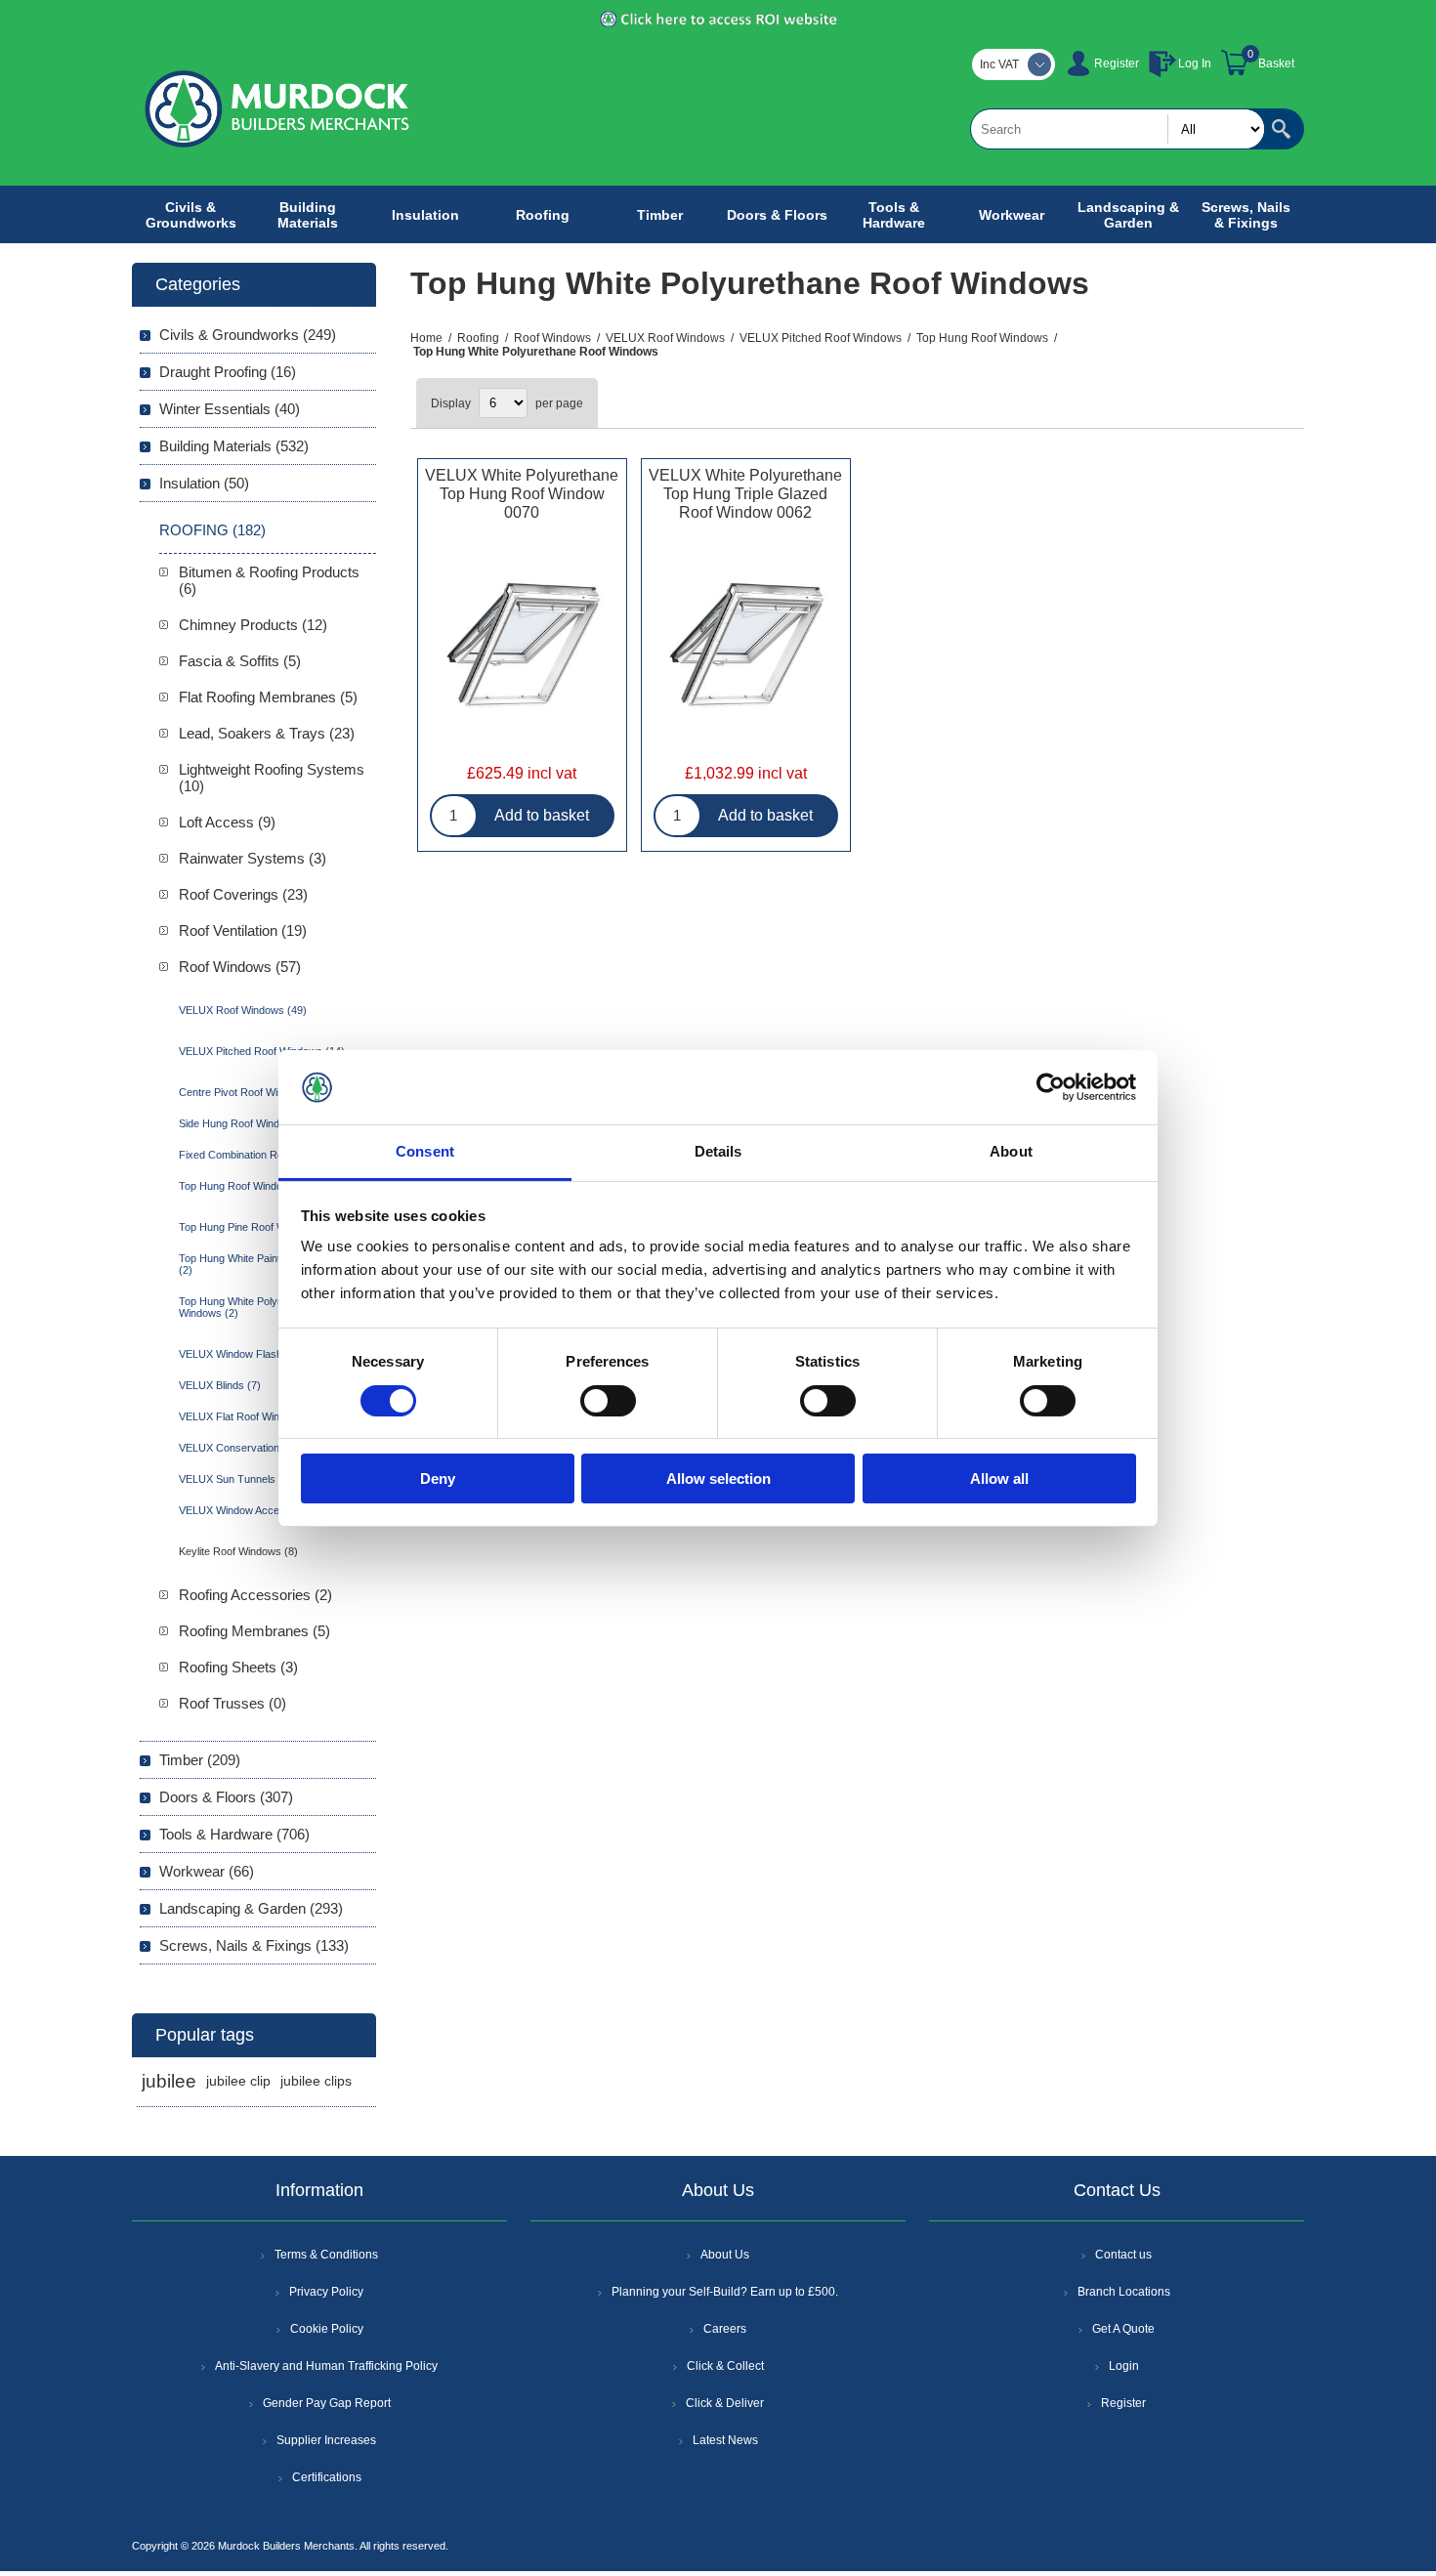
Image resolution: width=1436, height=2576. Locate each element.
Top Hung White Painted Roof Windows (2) (271, 1264)
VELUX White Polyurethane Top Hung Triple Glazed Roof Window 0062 (745, 494)
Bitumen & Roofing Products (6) (269, 580)
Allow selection (718, 1478)
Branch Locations (1124, 2292)
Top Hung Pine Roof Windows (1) (257, 1227)
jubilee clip (238, 2081)
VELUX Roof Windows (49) (243, 1010)
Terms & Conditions (326, 2255)
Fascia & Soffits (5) (240, 661)
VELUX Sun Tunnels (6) (235, 1479)
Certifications (327, 2477)
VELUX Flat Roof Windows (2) (250, 1416)
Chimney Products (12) (253, 625)
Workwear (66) (207, 1871)
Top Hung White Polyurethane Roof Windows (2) (262, 1307)
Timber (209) (200, 1760)
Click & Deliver (725, 2403)
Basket (1276, 63)
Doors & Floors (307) (226, 1797)
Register (1117, 63)
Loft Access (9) (227, 822)
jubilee (169, 2081)
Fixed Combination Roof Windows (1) (267, 1155)
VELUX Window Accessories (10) (258, 1510)
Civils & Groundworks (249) (248, 335)
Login (1124, 2366)
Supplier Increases (326, 2440)
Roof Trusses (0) (232, 1703)
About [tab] (1011, 1151)
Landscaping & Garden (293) (251, 1908)
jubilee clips (316, 2081)
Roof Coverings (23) (243, 894)
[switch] (608, 1401)
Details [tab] (718, 1151)
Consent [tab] (425, 1151)
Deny (438, 1478)
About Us (725, 2255)
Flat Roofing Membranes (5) (268, 697)
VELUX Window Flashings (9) (249, 1354)
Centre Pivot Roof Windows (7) (252, 1092)
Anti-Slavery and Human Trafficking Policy (326, 2366)
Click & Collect (725, 2366)
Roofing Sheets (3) (238, 1667)
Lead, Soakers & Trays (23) (267, 733)
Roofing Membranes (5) (254, 1631)
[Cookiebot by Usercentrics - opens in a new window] (1051, 1087)
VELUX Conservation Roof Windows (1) (273, 1448)
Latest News (725, 2440)
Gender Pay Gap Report (327, 2403)
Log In (1195, 63)
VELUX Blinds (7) (220, 1385)
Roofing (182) (212, 530)
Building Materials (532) (234, 446)
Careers (725, 2329)
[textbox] (1118, 129)
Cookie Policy (327, 2329)
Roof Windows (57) (240, 967)
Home (426, 338)
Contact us (1123, 2255)
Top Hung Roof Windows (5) (246, 1186)
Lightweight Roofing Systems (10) (272, 778)
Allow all (999, 1478)
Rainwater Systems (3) (253, 858)
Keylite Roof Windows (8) (238, 1551)
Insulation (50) (204, 483)
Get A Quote (1123, 2329)
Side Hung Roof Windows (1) (247, 1123)
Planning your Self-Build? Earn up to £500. (725, 2292)
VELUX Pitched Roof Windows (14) (262, 1051)
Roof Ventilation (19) (243, 930)
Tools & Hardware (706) (234, 1834)
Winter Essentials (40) (230, 409)
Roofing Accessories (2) (255, 1595)
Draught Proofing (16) (228, 372)
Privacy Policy (326, 2292)
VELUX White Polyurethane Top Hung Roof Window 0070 (522, 494)
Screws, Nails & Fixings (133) (254, 1945)
